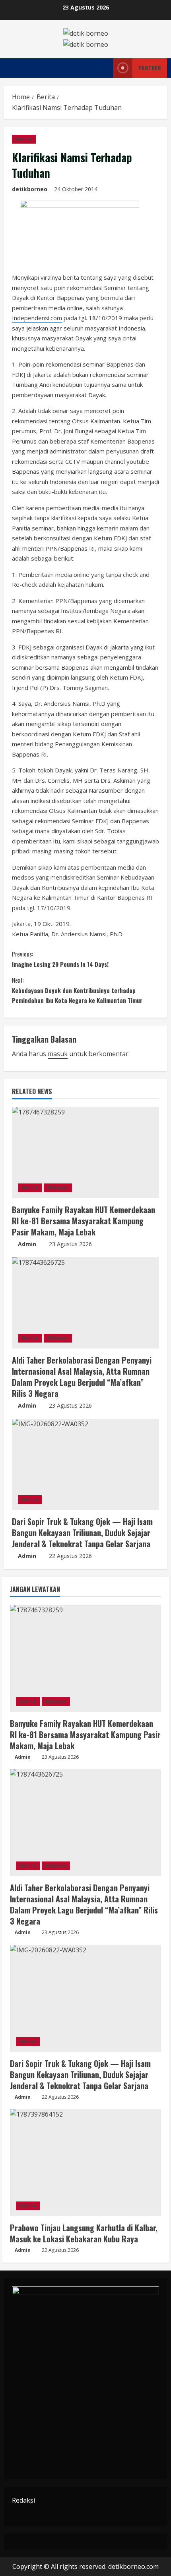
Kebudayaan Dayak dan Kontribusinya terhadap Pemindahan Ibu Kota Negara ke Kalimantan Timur (77, 990)
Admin (27, 1244)
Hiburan (58, 1188)
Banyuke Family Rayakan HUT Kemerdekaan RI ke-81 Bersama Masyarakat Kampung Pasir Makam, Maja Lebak (84, 1221)
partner (150, 68)
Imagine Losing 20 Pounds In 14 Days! (60, 959)
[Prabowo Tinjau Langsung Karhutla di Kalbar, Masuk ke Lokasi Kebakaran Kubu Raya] (85, 2163)
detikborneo (30, 189)
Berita (24, 139)
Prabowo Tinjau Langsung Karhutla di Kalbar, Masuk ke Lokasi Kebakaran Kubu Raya (84, 2233)
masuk (58, 1054)
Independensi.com (37, 318)
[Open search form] (97, 68)
